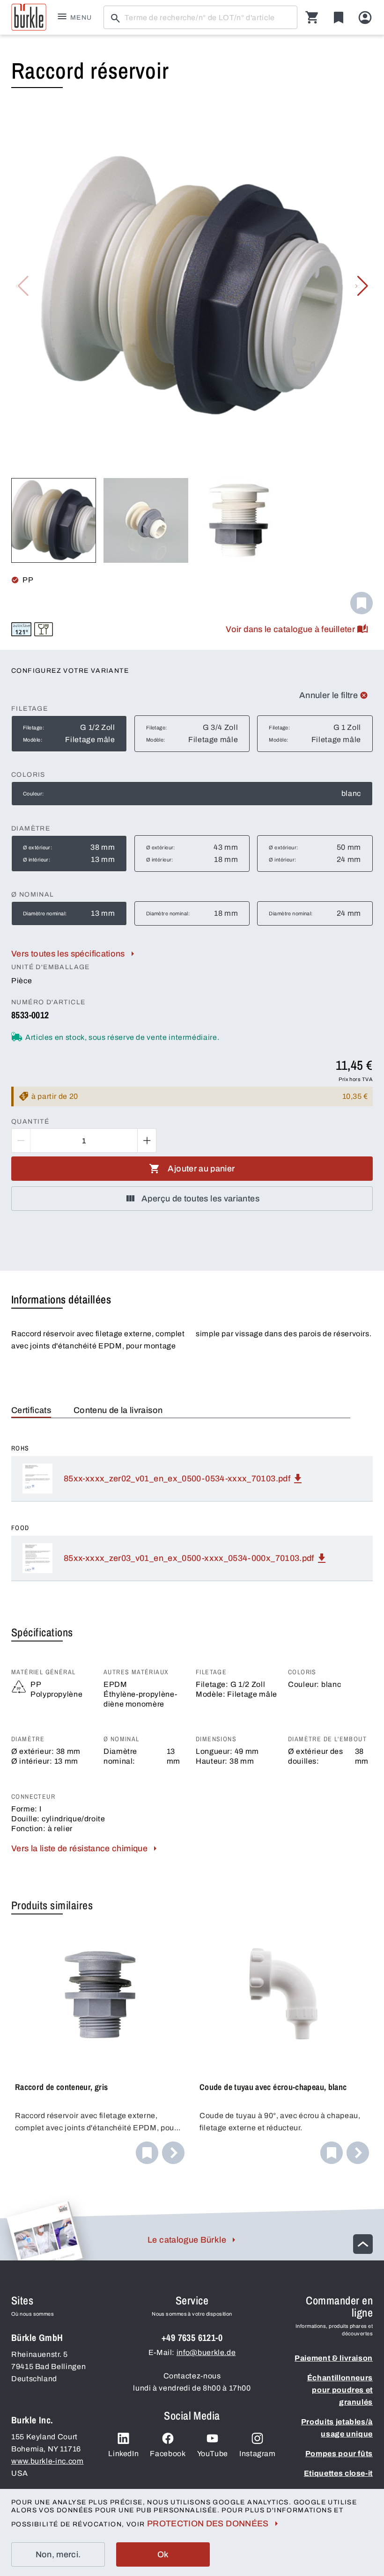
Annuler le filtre (329, 695)
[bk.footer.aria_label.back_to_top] (363, 2244)
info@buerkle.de (206, 2352)
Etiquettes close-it (338, 2473)
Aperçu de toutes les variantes (200, 1199)
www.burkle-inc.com (48, 2461)
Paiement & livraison (334, 2358)
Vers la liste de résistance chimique (79, 1848)
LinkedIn (123, 2454)
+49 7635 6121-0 (192, 2337)
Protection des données (208, 2524)
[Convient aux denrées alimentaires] (44, 629)
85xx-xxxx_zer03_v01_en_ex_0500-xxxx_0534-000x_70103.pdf (189, 1558)
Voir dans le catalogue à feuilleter (290, 629)
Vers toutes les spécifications (68, 954)
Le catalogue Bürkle (187, 2240)
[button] (362, 286)
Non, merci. (58, 2554)
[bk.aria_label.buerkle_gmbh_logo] (29, 17)
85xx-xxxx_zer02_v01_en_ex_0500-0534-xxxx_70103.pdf (177, 1479)
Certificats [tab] (31, 1410)
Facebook (168, 2454)
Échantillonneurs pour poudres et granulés (340, 2390)
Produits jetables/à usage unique (337, 2428)
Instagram (258, 2454)
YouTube (213, 2454)
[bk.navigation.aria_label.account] (365, 18)
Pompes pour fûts (339, 2454)
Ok (163, 2554)
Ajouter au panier (201, 1169)
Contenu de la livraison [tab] (118, 1410)
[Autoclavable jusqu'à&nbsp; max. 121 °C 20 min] (21, 629)
